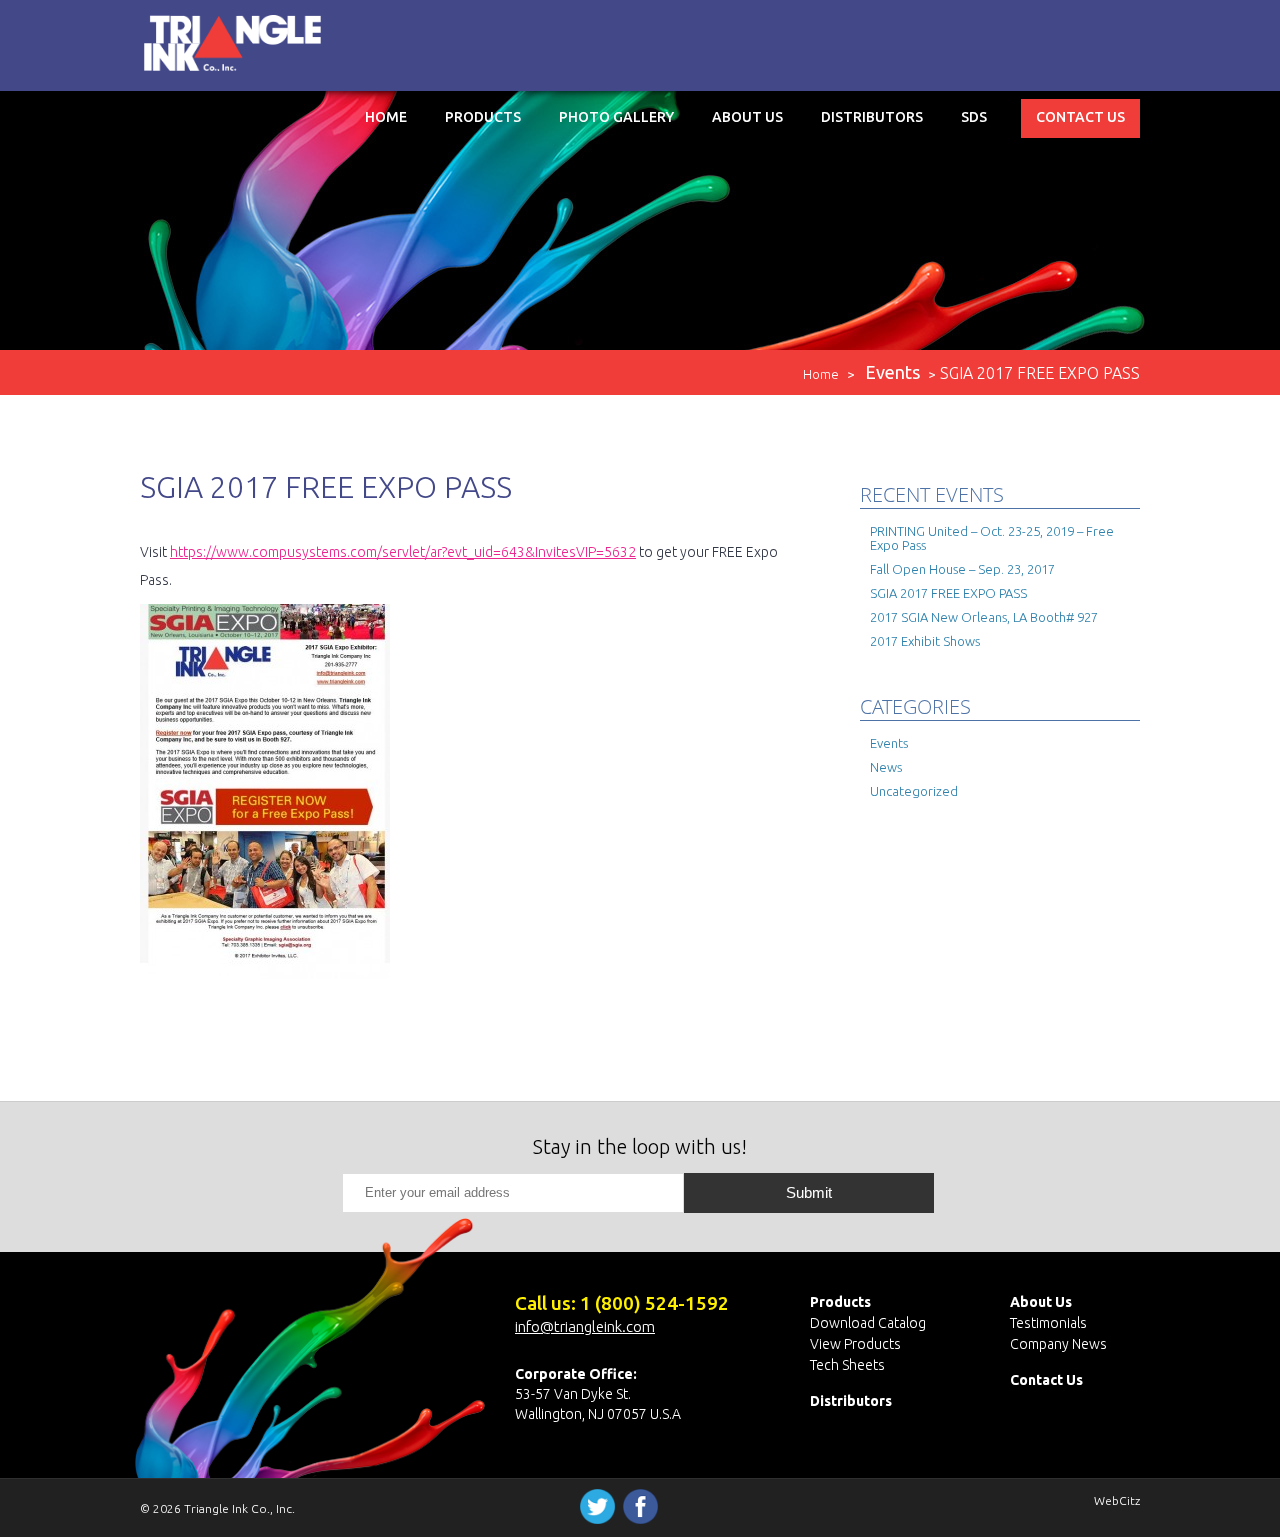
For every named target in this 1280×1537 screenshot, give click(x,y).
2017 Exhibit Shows (925, 641)
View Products (855, 1344)
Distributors (872, 117)
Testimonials (1048, 1323)
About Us (747, 117)
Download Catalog (868, 1323)
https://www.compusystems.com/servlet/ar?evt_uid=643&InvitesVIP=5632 (403, 552)
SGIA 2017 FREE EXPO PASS (948, 593)
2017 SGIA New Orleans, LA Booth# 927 (984, 617)
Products (483, 117)
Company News (1058, 1344)
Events (889, 743)
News (886, 767)
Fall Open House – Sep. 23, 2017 (962, 569)
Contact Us (1080, 117)
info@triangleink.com (585, 1326)
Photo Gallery (616, 117)
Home (386, 117)
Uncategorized (914, 791)
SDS (974, 117)
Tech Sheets (847, 1365)
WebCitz (1117, 1500)
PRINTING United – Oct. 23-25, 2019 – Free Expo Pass (992, 538)
